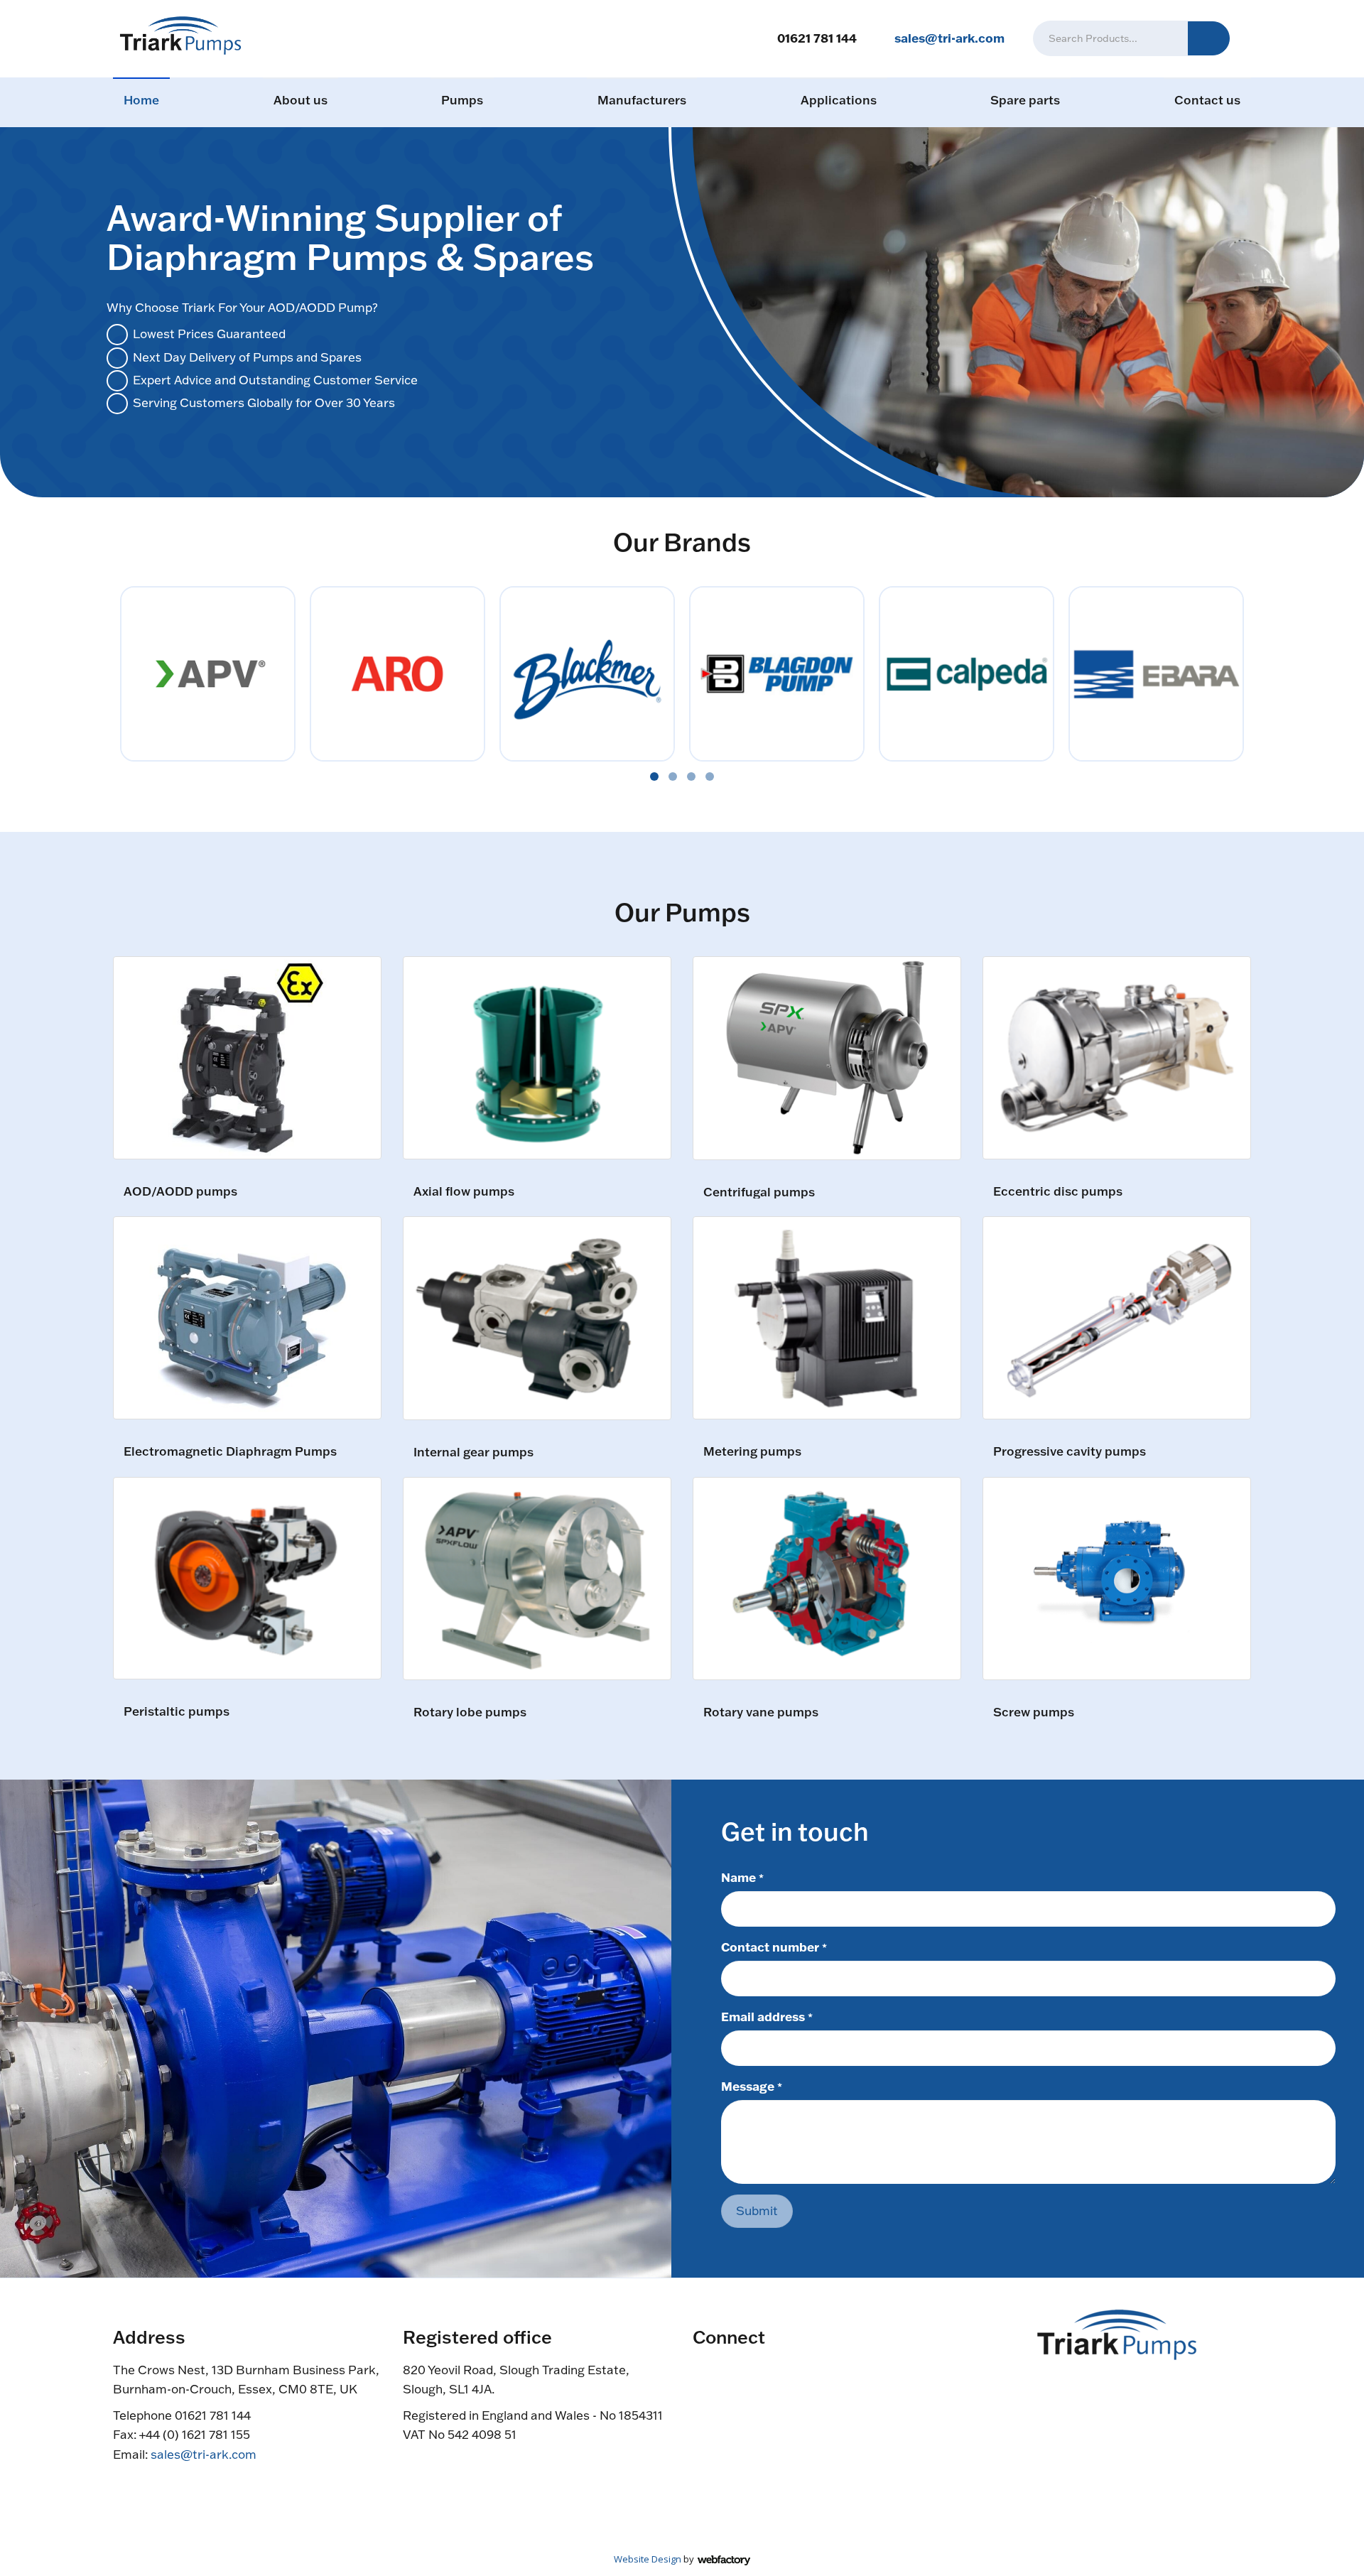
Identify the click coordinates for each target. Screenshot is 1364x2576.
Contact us (1207, 100)
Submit (757, 2210)
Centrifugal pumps (759, 1192)
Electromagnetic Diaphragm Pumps (230, 1452)
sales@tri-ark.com (949, 38)
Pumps (462, 100)
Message (752, 2086)
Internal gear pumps (473, 1452)
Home (141, 100)
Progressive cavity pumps (1070, 1452)
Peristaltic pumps (177, 1712)
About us (301, 100)
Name (742, 1877)
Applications (839, 100)
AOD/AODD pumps (180, 1192)
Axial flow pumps (464, 1192)
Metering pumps (752, 1452)
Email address (767, 2016)
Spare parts (1025, 100)
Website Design (648, 2559)
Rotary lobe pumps (470, 1712)
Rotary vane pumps (761, 1712)
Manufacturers (642, 100)
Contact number (774, 1947)
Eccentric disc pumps (1058, 1192)
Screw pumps (1034, 1712)
